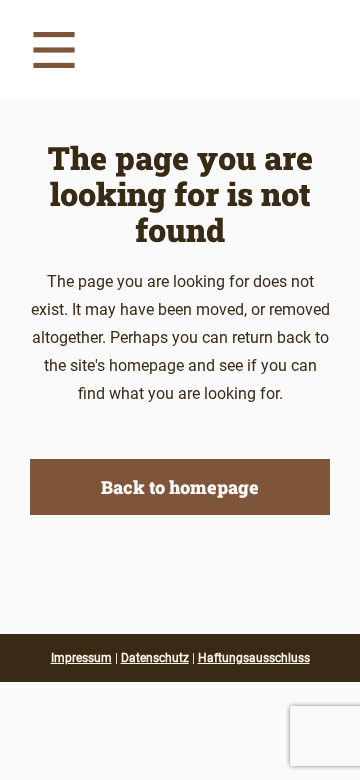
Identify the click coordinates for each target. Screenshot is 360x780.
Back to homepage (180, 487)
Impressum (81, 658)
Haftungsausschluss (254, 658)
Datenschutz (155, 658)
